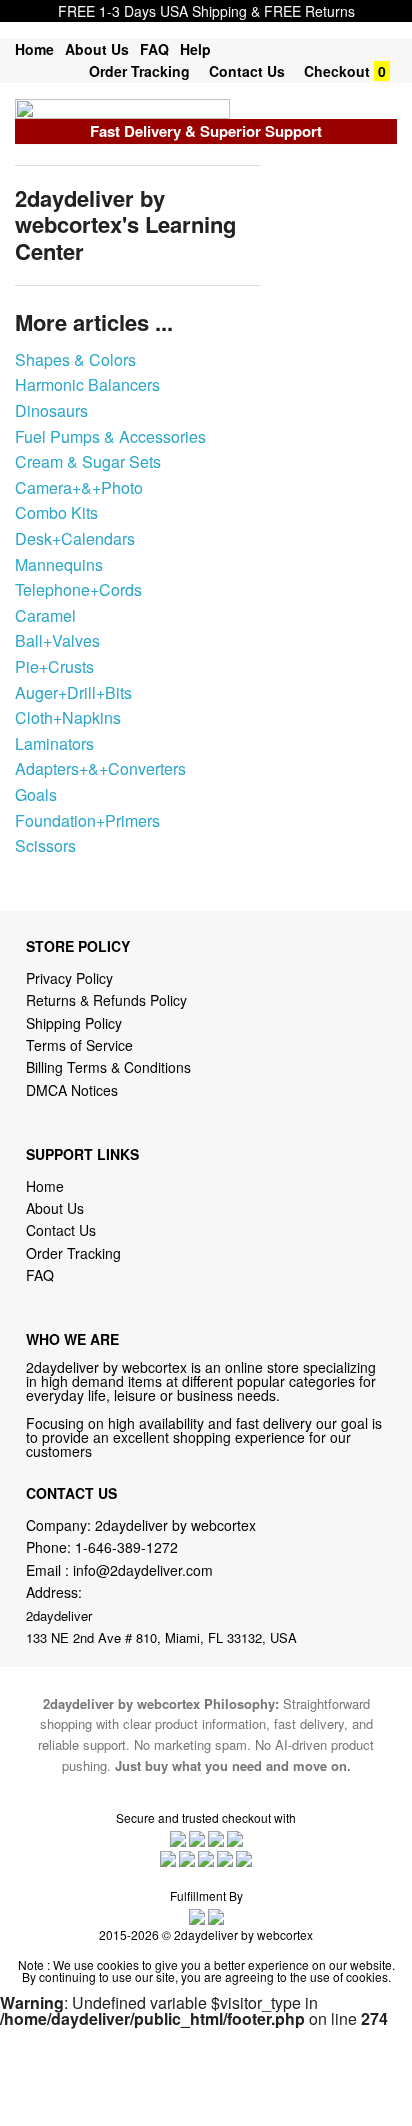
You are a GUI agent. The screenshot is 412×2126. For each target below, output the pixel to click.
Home (34, 49)
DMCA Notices (72, 1090)
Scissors (45, 845)
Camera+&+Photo (79, 487)
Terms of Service (79, 1045)
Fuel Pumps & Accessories (110, 436)
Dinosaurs (51, 410)
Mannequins (59, 564)
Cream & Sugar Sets (88, 461)
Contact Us (247, 71)
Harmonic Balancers (87, 384)
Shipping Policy (76, 1023)
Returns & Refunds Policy (106, 1000)
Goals (36, 794)
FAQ (154, 49)
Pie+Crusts (54, 666)
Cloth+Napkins (68, 717)
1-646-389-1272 (126, 1547)
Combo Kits (56, 512)
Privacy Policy (69, 978)
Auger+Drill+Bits (73, 692)
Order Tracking (139, 71)
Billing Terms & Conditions (108, 1067)
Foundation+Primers (87, 820)
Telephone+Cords (78, 589)
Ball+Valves (57, 640)
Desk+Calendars (75, 538)
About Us (97, 49)
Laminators (54, 743)
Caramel (45, 615)
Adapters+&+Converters (100, 768)
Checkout (337, 71)
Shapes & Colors (75, 359)
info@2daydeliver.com (143, 1570)
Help (195, 49)
